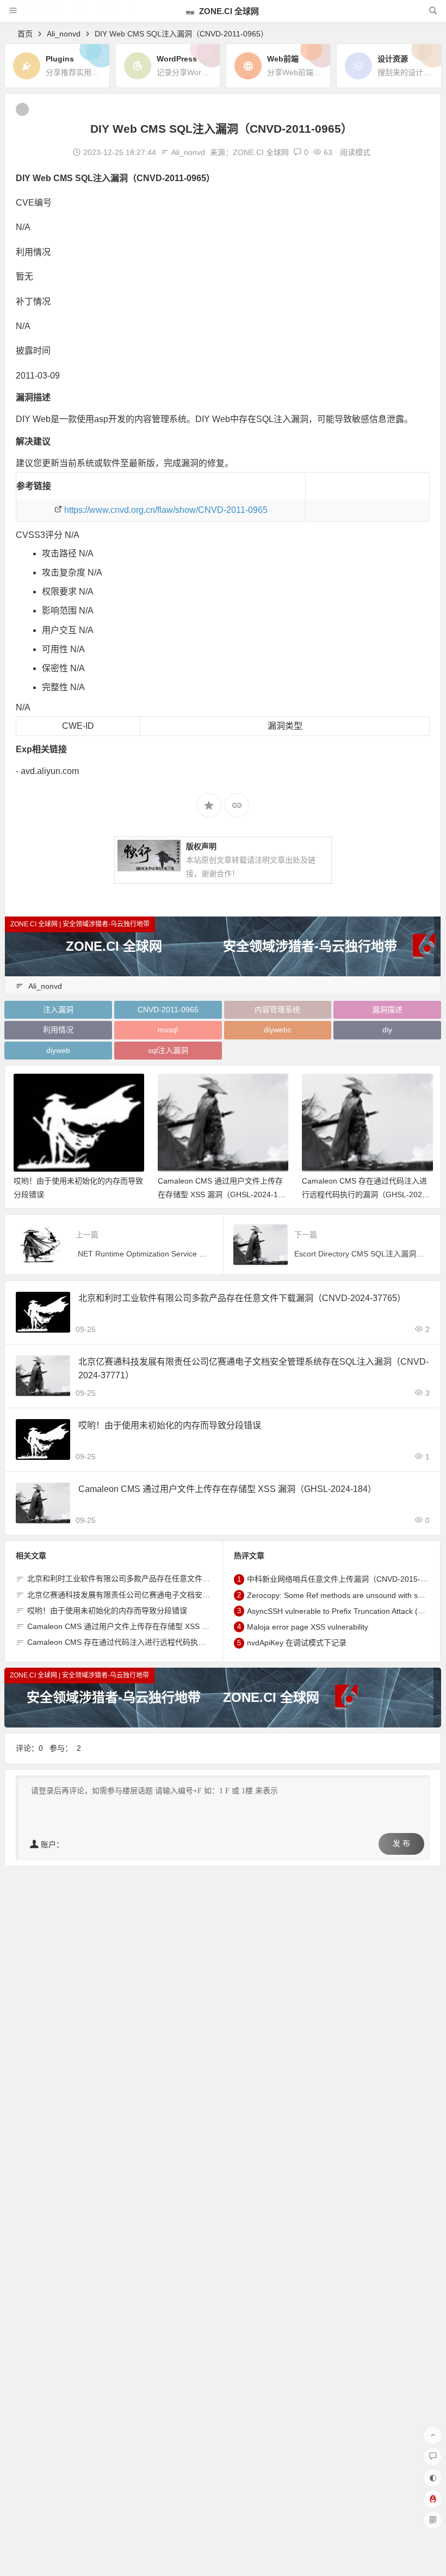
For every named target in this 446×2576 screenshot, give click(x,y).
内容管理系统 (277, 1010)
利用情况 (58, 1030)
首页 (25, 34)
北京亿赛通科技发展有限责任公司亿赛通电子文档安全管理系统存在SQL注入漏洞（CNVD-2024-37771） (205, 1595)
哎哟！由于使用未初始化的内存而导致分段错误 (170, 1425)
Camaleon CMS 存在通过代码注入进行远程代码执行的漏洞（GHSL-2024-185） (366, 1194)
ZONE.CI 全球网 (228, 11)
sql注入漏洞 (168, 1050)
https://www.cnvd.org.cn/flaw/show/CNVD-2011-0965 (166, 510)
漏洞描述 (387, 1010)
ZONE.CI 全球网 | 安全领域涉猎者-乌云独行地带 (80, 924)
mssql (168, 1030)
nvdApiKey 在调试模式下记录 (297, 1643)
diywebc (278, 1030)
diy (387, 1030)
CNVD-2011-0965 (168, 1010)
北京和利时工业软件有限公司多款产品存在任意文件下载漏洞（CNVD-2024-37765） (242, 1298)
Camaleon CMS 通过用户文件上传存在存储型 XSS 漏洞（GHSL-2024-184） (220, 1194)
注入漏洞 (58, 1010)
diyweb (58, 1050)
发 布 (401, 1844)
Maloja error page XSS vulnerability (308, 1627)
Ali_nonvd (64, 34)
